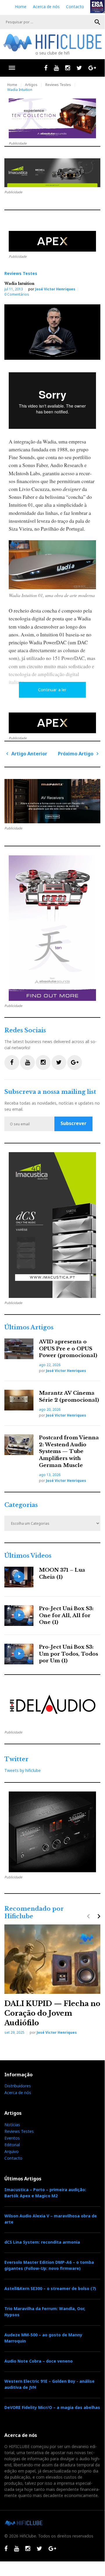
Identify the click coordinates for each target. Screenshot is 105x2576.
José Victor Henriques (55, 289)
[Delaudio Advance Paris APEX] (52, 241)
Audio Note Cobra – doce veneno (39, 2361)
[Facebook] (46, 68)
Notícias (12, 2125)
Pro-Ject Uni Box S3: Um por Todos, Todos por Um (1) (68, 1654)
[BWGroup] (52, 801)
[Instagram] (68, 68)
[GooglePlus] (92, 68)
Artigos (31, 85)
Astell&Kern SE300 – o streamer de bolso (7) (50, 2288)
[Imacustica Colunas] (52, 1225)
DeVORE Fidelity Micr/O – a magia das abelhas (52, 2407)
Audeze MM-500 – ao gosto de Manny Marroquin (43, 2338)
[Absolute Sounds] (52, 118)
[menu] (12, 68)
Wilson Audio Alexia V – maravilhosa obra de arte (51, 2219)
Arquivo (11, 2151)
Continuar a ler (52, 690)
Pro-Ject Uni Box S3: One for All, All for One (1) (66, 1616)
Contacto (75, 7)
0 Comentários (17, 294)
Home (21, 7)
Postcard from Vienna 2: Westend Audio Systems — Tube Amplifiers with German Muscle (69, 1452)
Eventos (12, 2138)
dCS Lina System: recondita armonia (42, 2242)
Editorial (12, 2145)
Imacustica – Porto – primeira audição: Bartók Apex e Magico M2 (45, 2193)
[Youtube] (56, 68)
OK (97, 22)
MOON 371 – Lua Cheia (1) (62, 1574)
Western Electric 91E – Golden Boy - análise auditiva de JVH (49, 2384)
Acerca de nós (46, 7)
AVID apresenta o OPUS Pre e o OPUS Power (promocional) (68, 1349)
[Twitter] (79, 68)
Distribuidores (18, 2086)
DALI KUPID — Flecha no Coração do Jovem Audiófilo (52, 2013)
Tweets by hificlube (23, 1770)
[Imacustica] (52, 173)
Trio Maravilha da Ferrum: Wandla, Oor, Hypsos (45, 2312)
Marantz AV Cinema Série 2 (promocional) (69, 1397)
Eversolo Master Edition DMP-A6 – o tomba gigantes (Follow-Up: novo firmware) (49, 2265)
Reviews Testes (58, 85)
